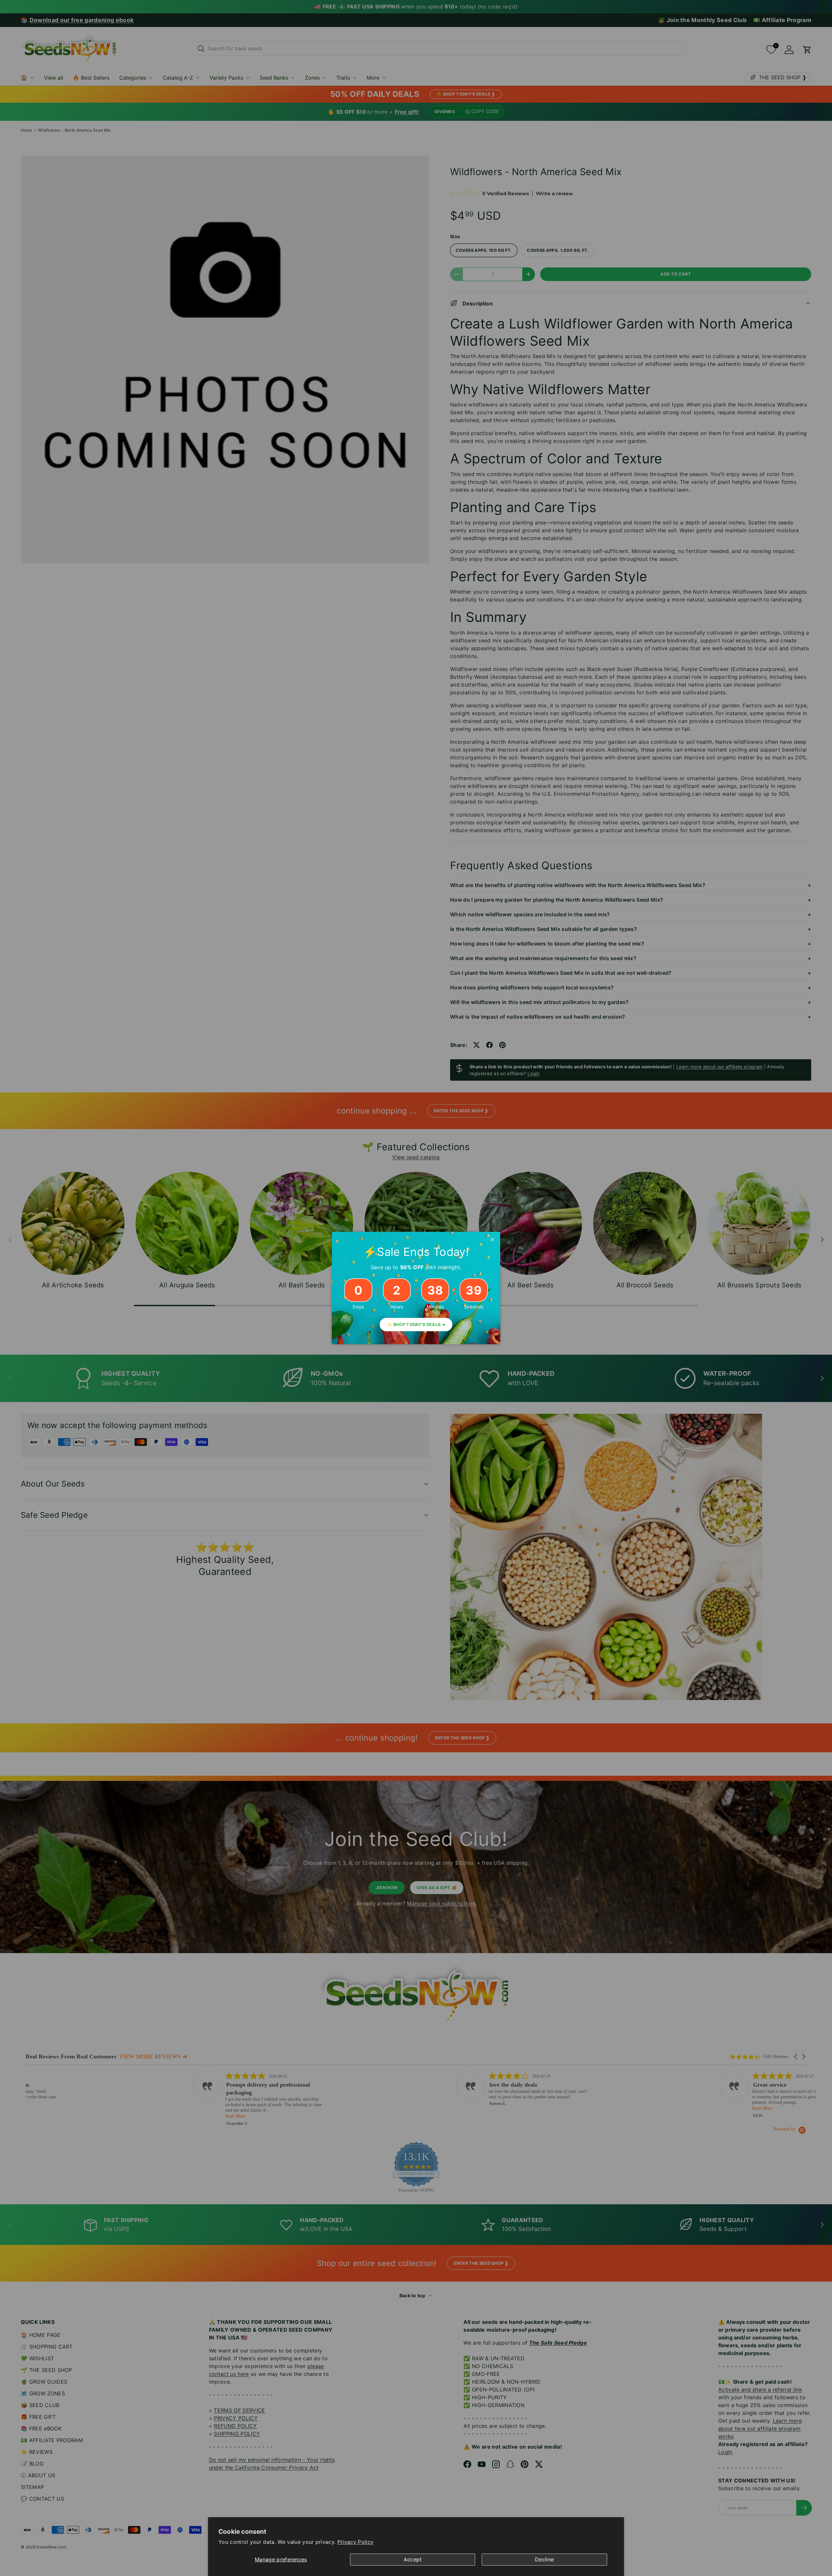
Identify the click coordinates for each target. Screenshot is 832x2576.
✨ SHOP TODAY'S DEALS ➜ (416, 1325)
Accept (413, 2559)
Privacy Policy (355, 2542)
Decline (544, 2559)
